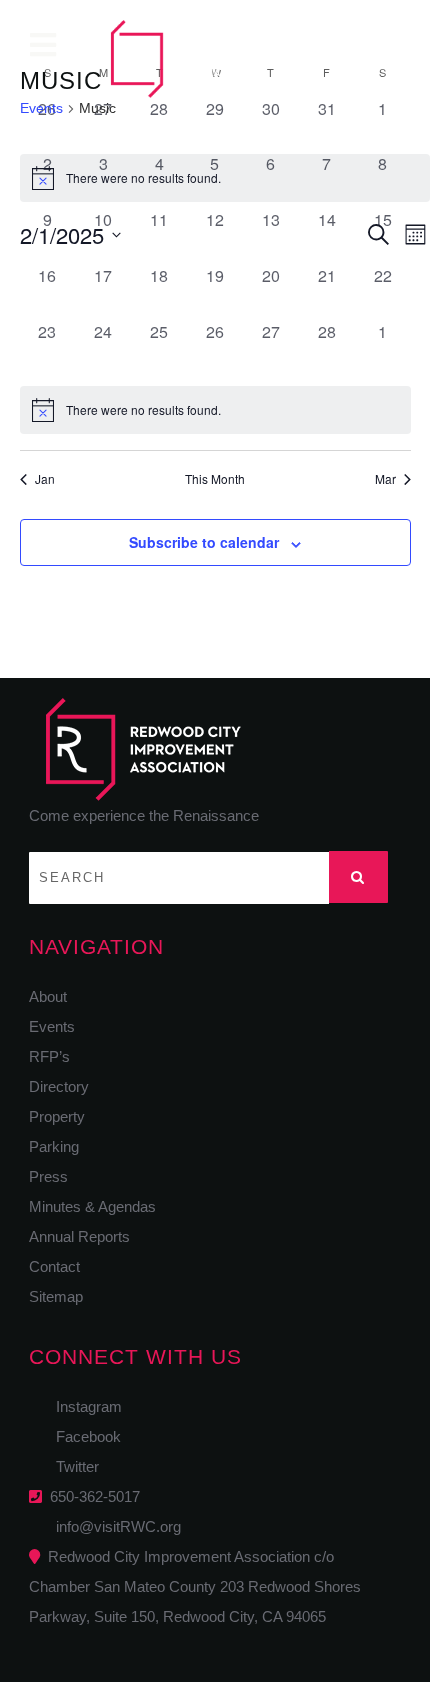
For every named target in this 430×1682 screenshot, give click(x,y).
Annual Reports (79, 1236)
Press (48, 1176)
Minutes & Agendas (92, 1206)
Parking (54, 1146)
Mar (385, 479)
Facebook (82, 1436)
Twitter (71, 1466)
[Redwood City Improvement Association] (185, 59)
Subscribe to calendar (204, 542)
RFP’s (49, 1056)
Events (41, 108)
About (48, 996)
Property (57, 1116)
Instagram (83, 1406)
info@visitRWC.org (114, 1526)
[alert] (215, 410)
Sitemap (56, 1296)
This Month (215, 479)
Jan (45, 479)
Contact (54, 1266)
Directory (59, 1086)
